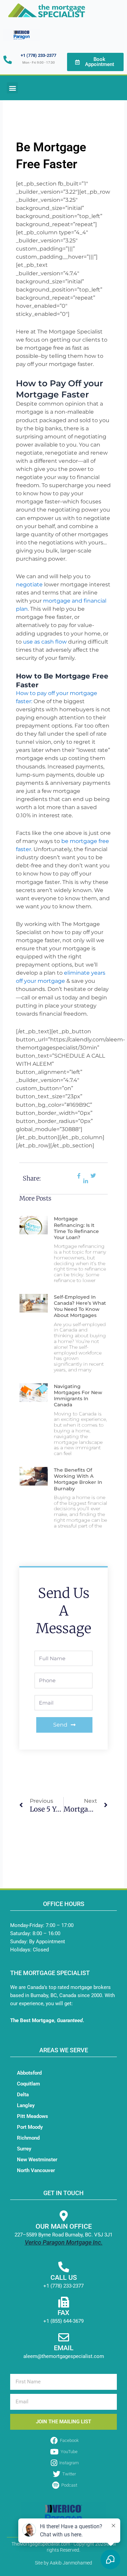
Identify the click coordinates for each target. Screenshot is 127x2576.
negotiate (29, 585)
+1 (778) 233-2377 (38, 55)
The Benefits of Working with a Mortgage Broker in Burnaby (78, 1479)
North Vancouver (36, 2170)
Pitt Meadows (33, 2116)
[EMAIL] (64, 2337)
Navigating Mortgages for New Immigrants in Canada (78, 1396)
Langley (26, 2105)
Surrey (24, 2149)
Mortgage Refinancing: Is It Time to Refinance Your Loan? (76, 1228)
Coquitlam (28, 2084)
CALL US (64, 2277)
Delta (23, 2095)
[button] (12, 88)
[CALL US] (64, 2267)
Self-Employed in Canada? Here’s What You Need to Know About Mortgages (80, 1306)
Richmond (28, 2138)
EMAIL (64, 2348)
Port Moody (30, 2127)
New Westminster (37, 2160)
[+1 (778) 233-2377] (8, 60)
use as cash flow (45, 642)
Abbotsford (29, 2073)
